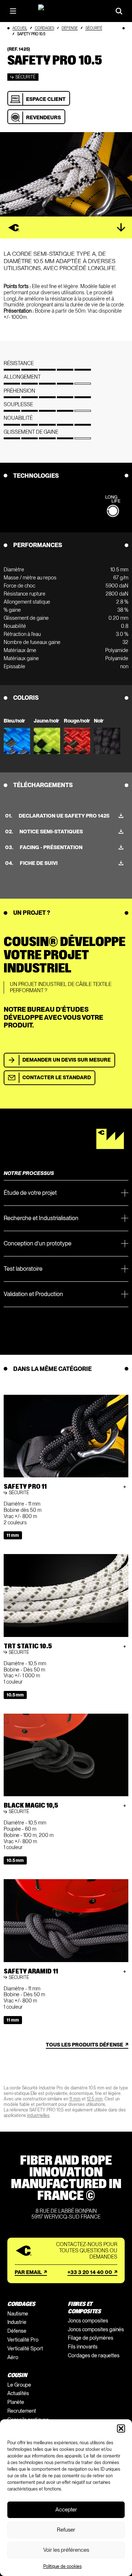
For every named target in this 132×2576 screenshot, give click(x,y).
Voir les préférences (66, 2550)
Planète (16, 2402)
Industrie (17, 2322)
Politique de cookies (63, 2566)
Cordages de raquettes (94, 2355)
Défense (70, 28)
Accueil (20, 28)
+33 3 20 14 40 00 (90, 2272)
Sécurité (94, 28)
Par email (28, 2272)
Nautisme (18, 2314)
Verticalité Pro (23, 2340)
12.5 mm (95, 2099)
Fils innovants (83, 2347)
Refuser (66, 2530)
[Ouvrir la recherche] (119, 11)
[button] (121, 2428)
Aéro (13, 2357)
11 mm (75, 2099)
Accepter (66, 2510)
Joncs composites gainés (96, 2329)
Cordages (45, 28)
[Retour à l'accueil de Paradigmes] (66, 11)
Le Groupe (19, 2385)
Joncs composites (88, 2321)
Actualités (18, 2393)
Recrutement (22, 2411)
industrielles (38, 2115)
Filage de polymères (91, 2338)
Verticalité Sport (25, 2348)
